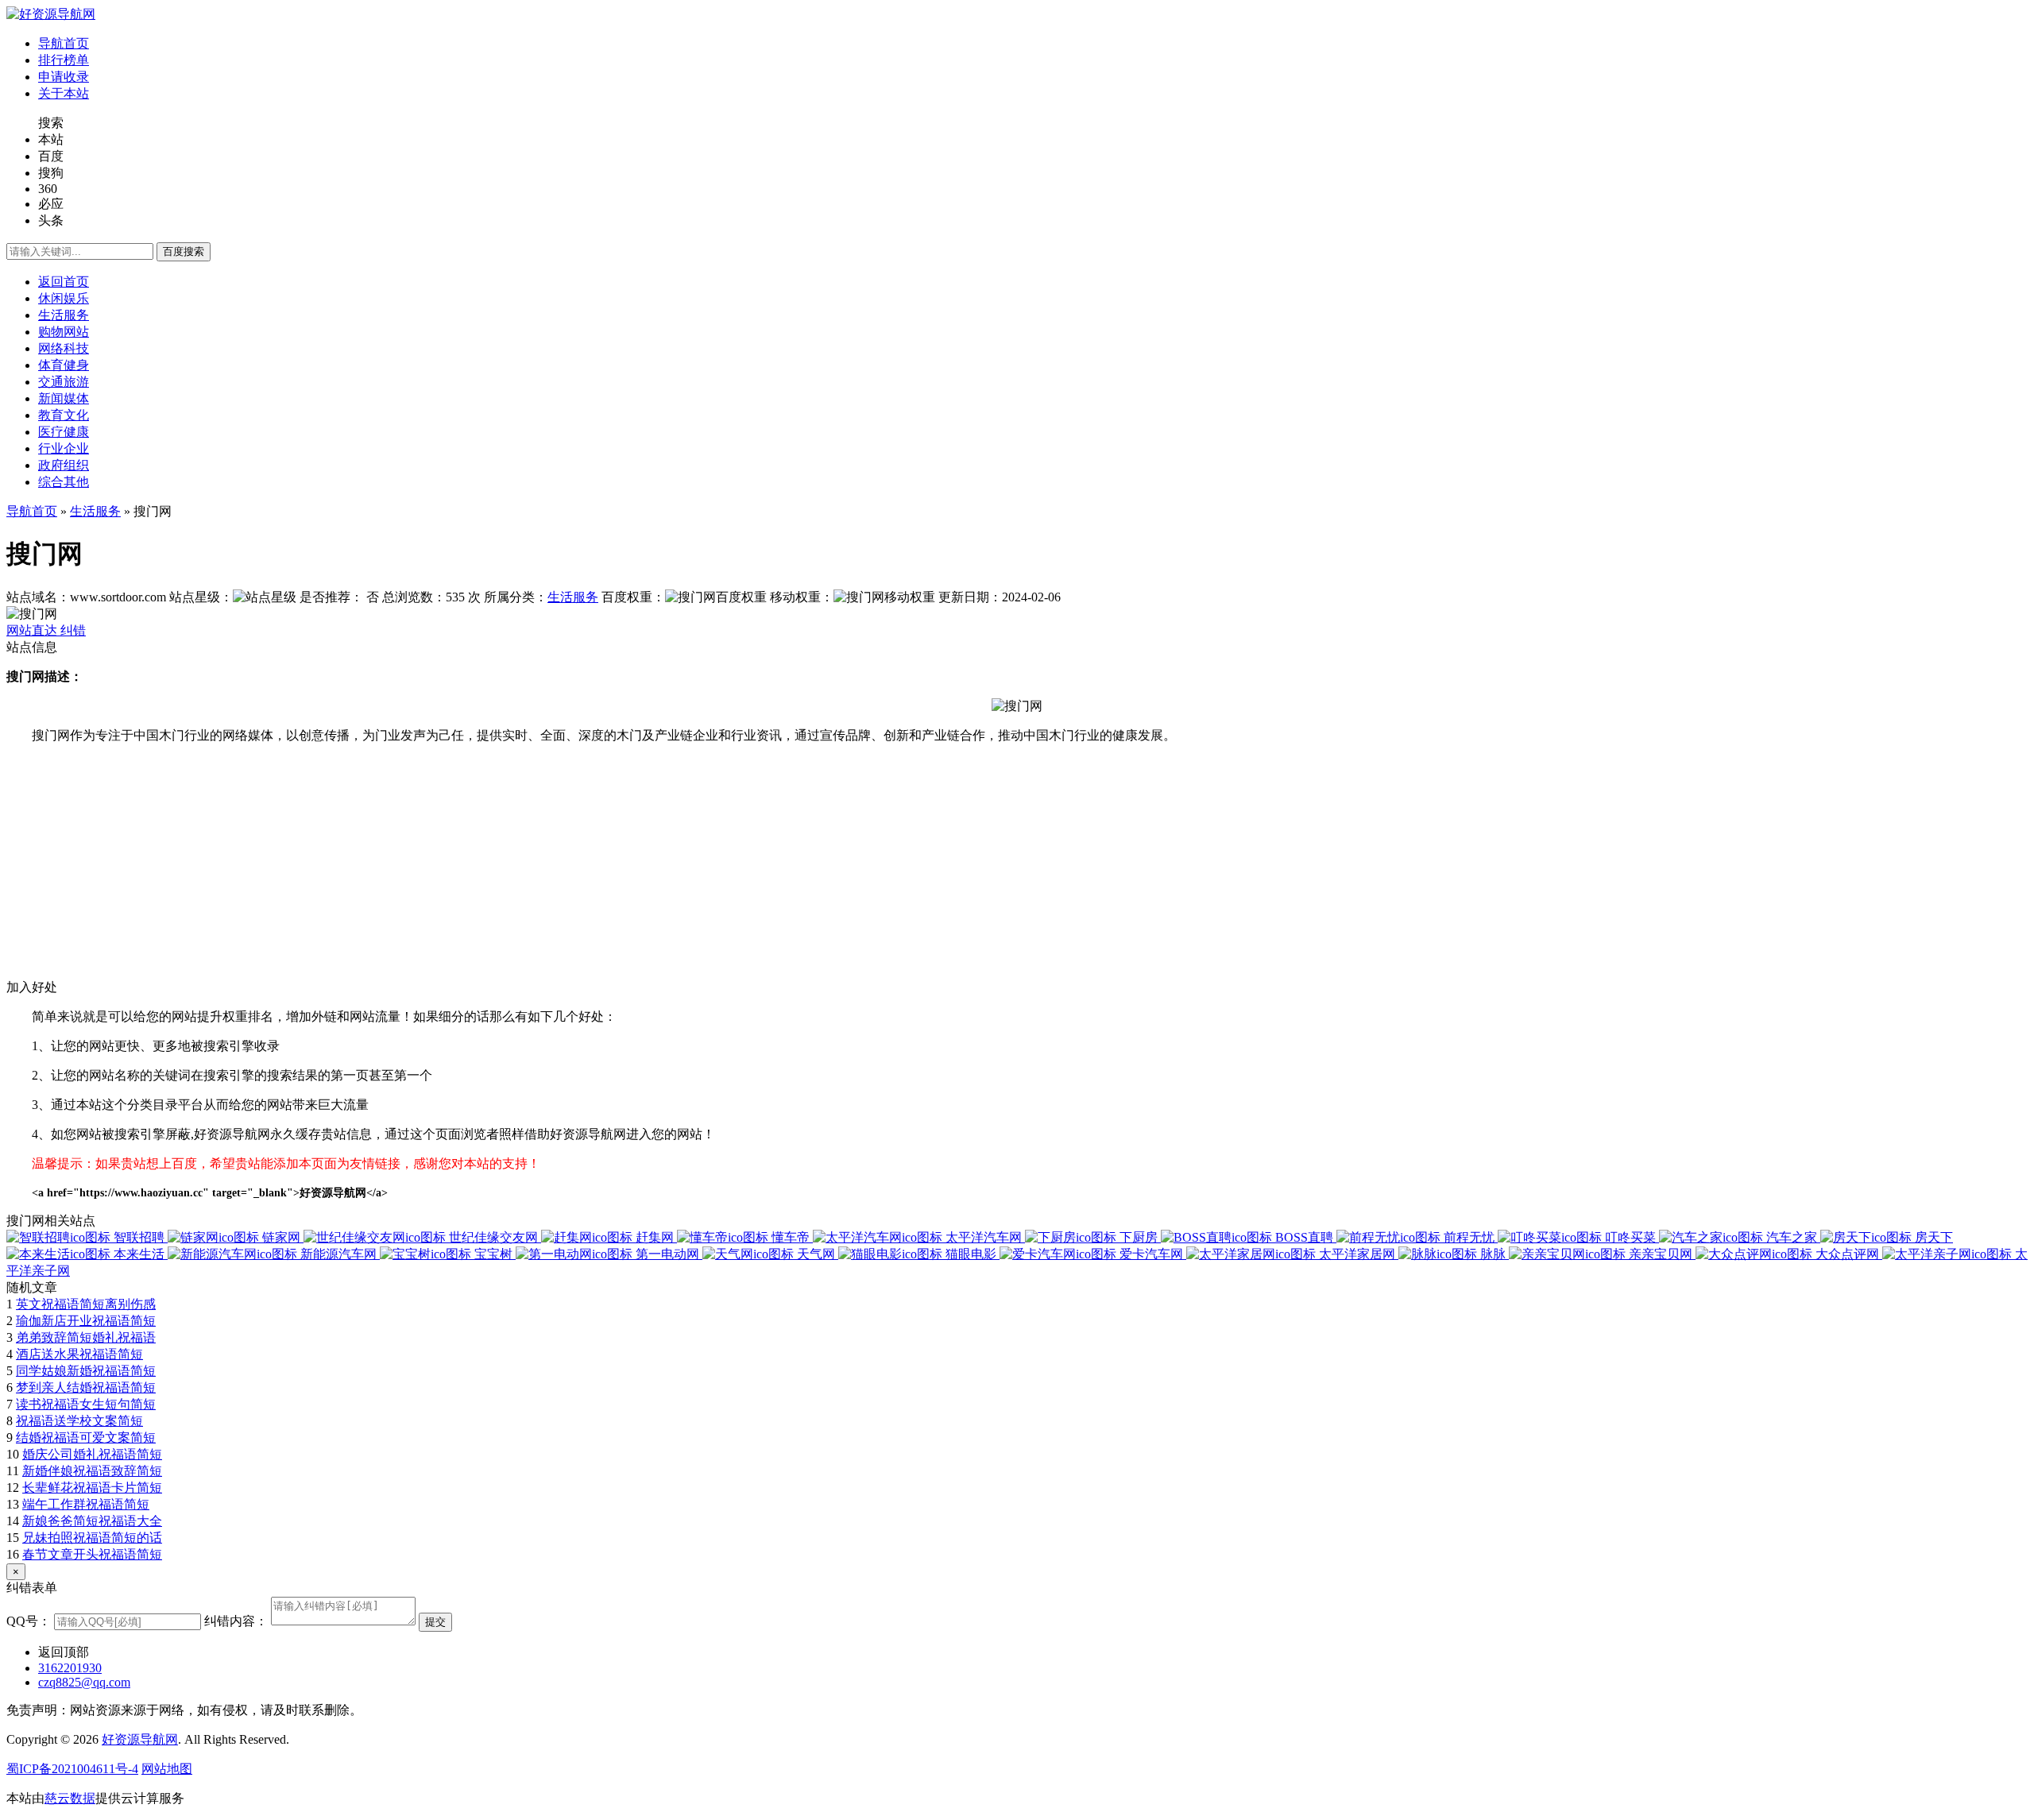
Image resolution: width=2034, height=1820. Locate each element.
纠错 (73, 630)
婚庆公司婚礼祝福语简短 (92, 1454)
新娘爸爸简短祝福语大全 (92, 1521)
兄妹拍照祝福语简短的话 (92, 1538)
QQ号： (29, 1621)
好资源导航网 (140, 1739)
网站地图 (167, 1769)
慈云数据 (70, 1798)
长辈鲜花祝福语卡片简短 (92, 1488)
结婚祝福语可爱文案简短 (86, 1437)
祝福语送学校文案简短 (79, 1421)
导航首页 (32, 511)
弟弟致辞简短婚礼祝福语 (86, 1337)
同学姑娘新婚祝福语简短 (86, 1371)
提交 (435, 1622)
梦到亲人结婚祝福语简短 (86, 1387)
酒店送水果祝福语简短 (79, 1354)
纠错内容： (236, 1621)
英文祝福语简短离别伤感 (86, 1304)
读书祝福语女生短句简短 (86, 1404)
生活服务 (95, 511)
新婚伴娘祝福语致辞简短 (92, 1471)
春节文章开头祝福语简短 (92, 1554)
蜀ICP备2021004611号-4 (72, 1769)
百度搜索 (184, 251)
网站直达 (33, 630)
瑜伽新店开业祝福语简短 (86, 1321)
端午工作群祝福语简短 (86, 1504)
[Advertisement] (483, 868)
